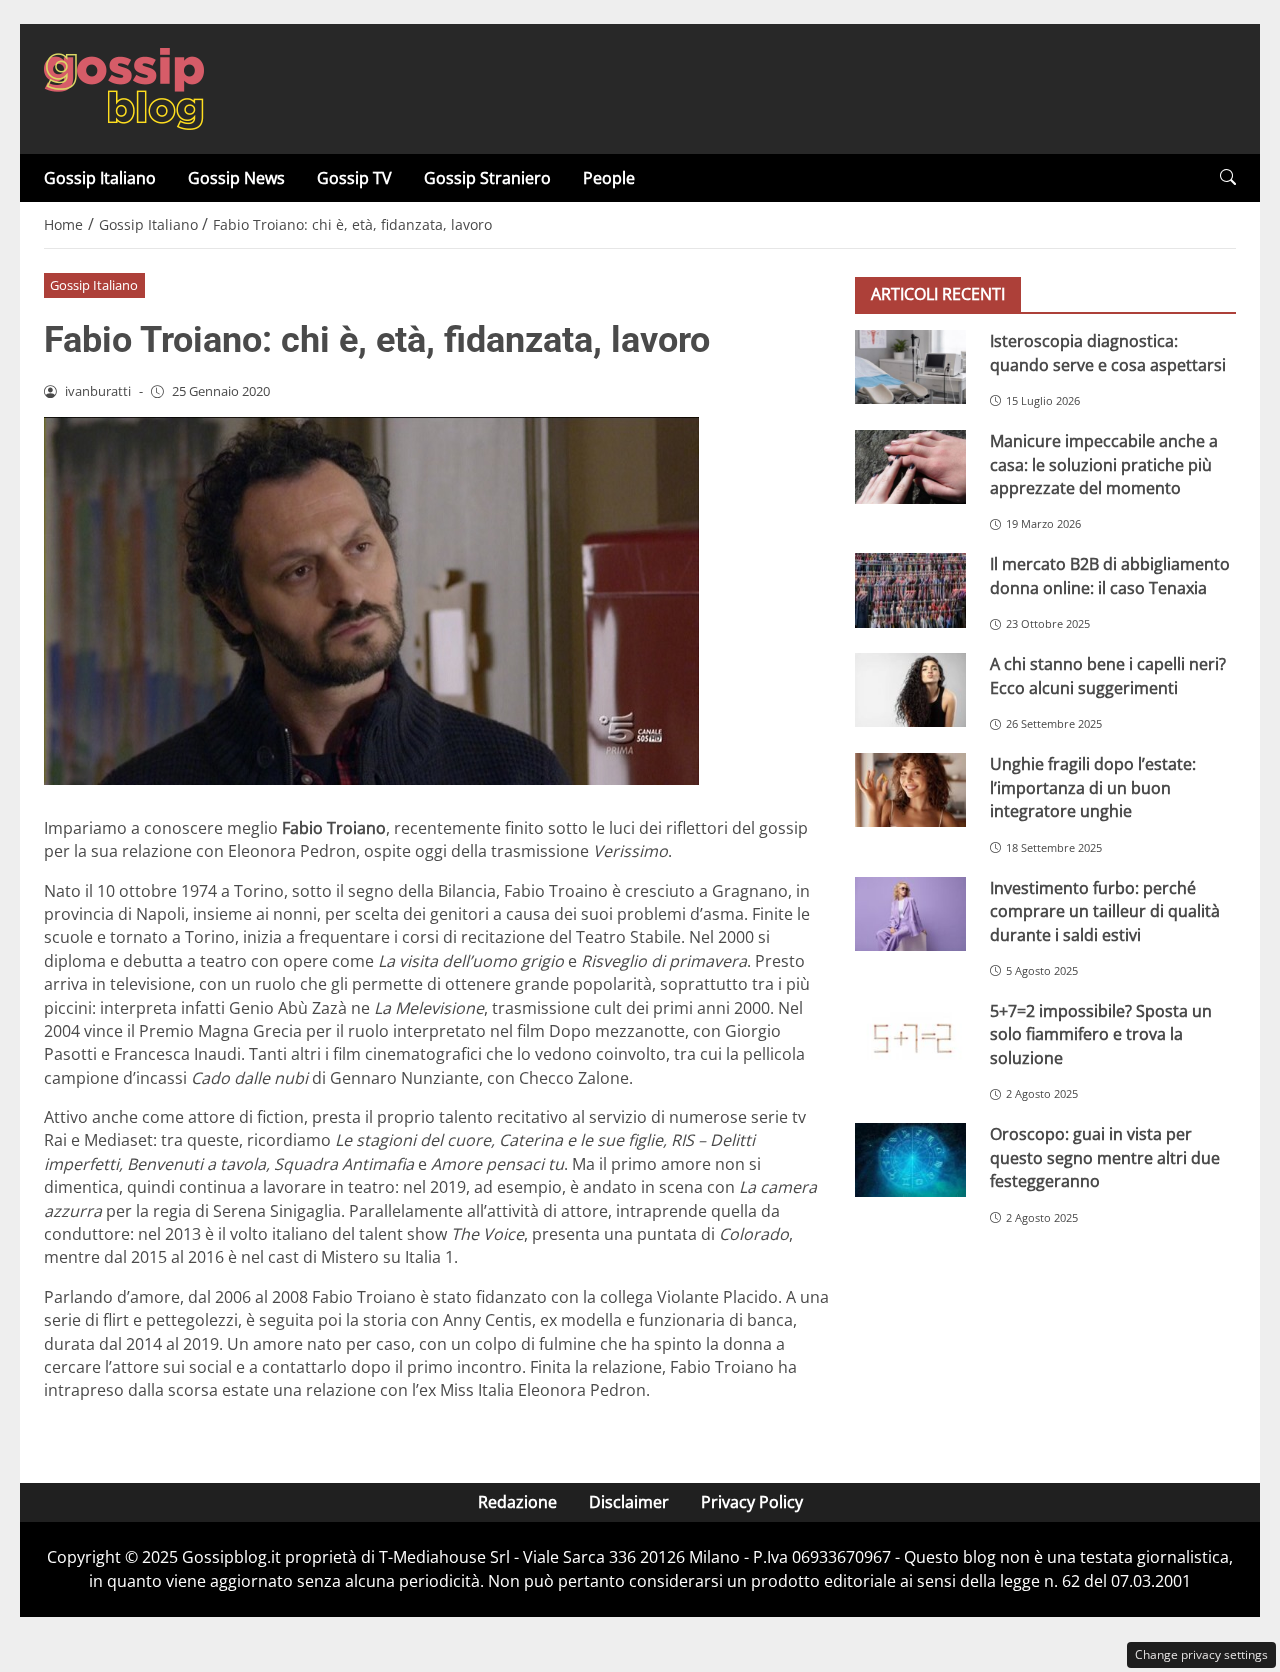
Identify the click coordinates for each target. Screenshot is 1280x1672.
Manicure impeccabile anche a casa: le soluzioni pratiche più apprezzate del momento (1104, 464)
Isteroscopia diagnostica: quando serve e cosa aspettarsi (1108, 352)
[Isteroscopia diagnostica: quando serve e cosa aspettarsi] (910, 367)
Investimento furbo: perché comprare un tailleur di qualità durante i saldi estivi (1105, 911)
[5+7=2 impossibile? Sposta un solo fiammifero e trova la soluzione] (910, 1037)
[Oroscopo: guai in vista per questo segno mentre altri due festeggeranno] (910, 1160)
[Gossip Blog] (124, 87)
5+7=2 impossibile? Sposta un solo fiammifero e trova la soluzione (1101, 1034)
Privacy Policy (752, 1502)
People (609, 178)
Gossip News (236, 178)
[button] (1228, 177)
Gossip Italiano (100, 178)
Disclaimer (629, 1502)
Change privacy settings (1201, 1654)
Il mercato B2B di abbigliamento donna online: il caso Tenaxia (1110, 575)
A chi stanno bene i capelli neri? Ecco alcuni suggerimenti (1108, 675)
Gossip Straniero (487, 178)
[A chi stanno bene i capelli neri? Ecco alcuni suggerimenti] (910, 690)
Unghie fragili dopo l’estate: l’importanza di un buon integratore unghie (1093, 787)
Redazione (517, 1502)
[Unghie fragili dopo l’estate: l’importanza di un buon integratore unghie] (910, 790)
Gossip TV (354, 178)
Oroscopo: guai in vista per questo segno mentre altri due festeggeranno (1105, 1157)
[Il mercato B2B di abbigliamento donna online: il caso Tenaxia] (910, 590)
